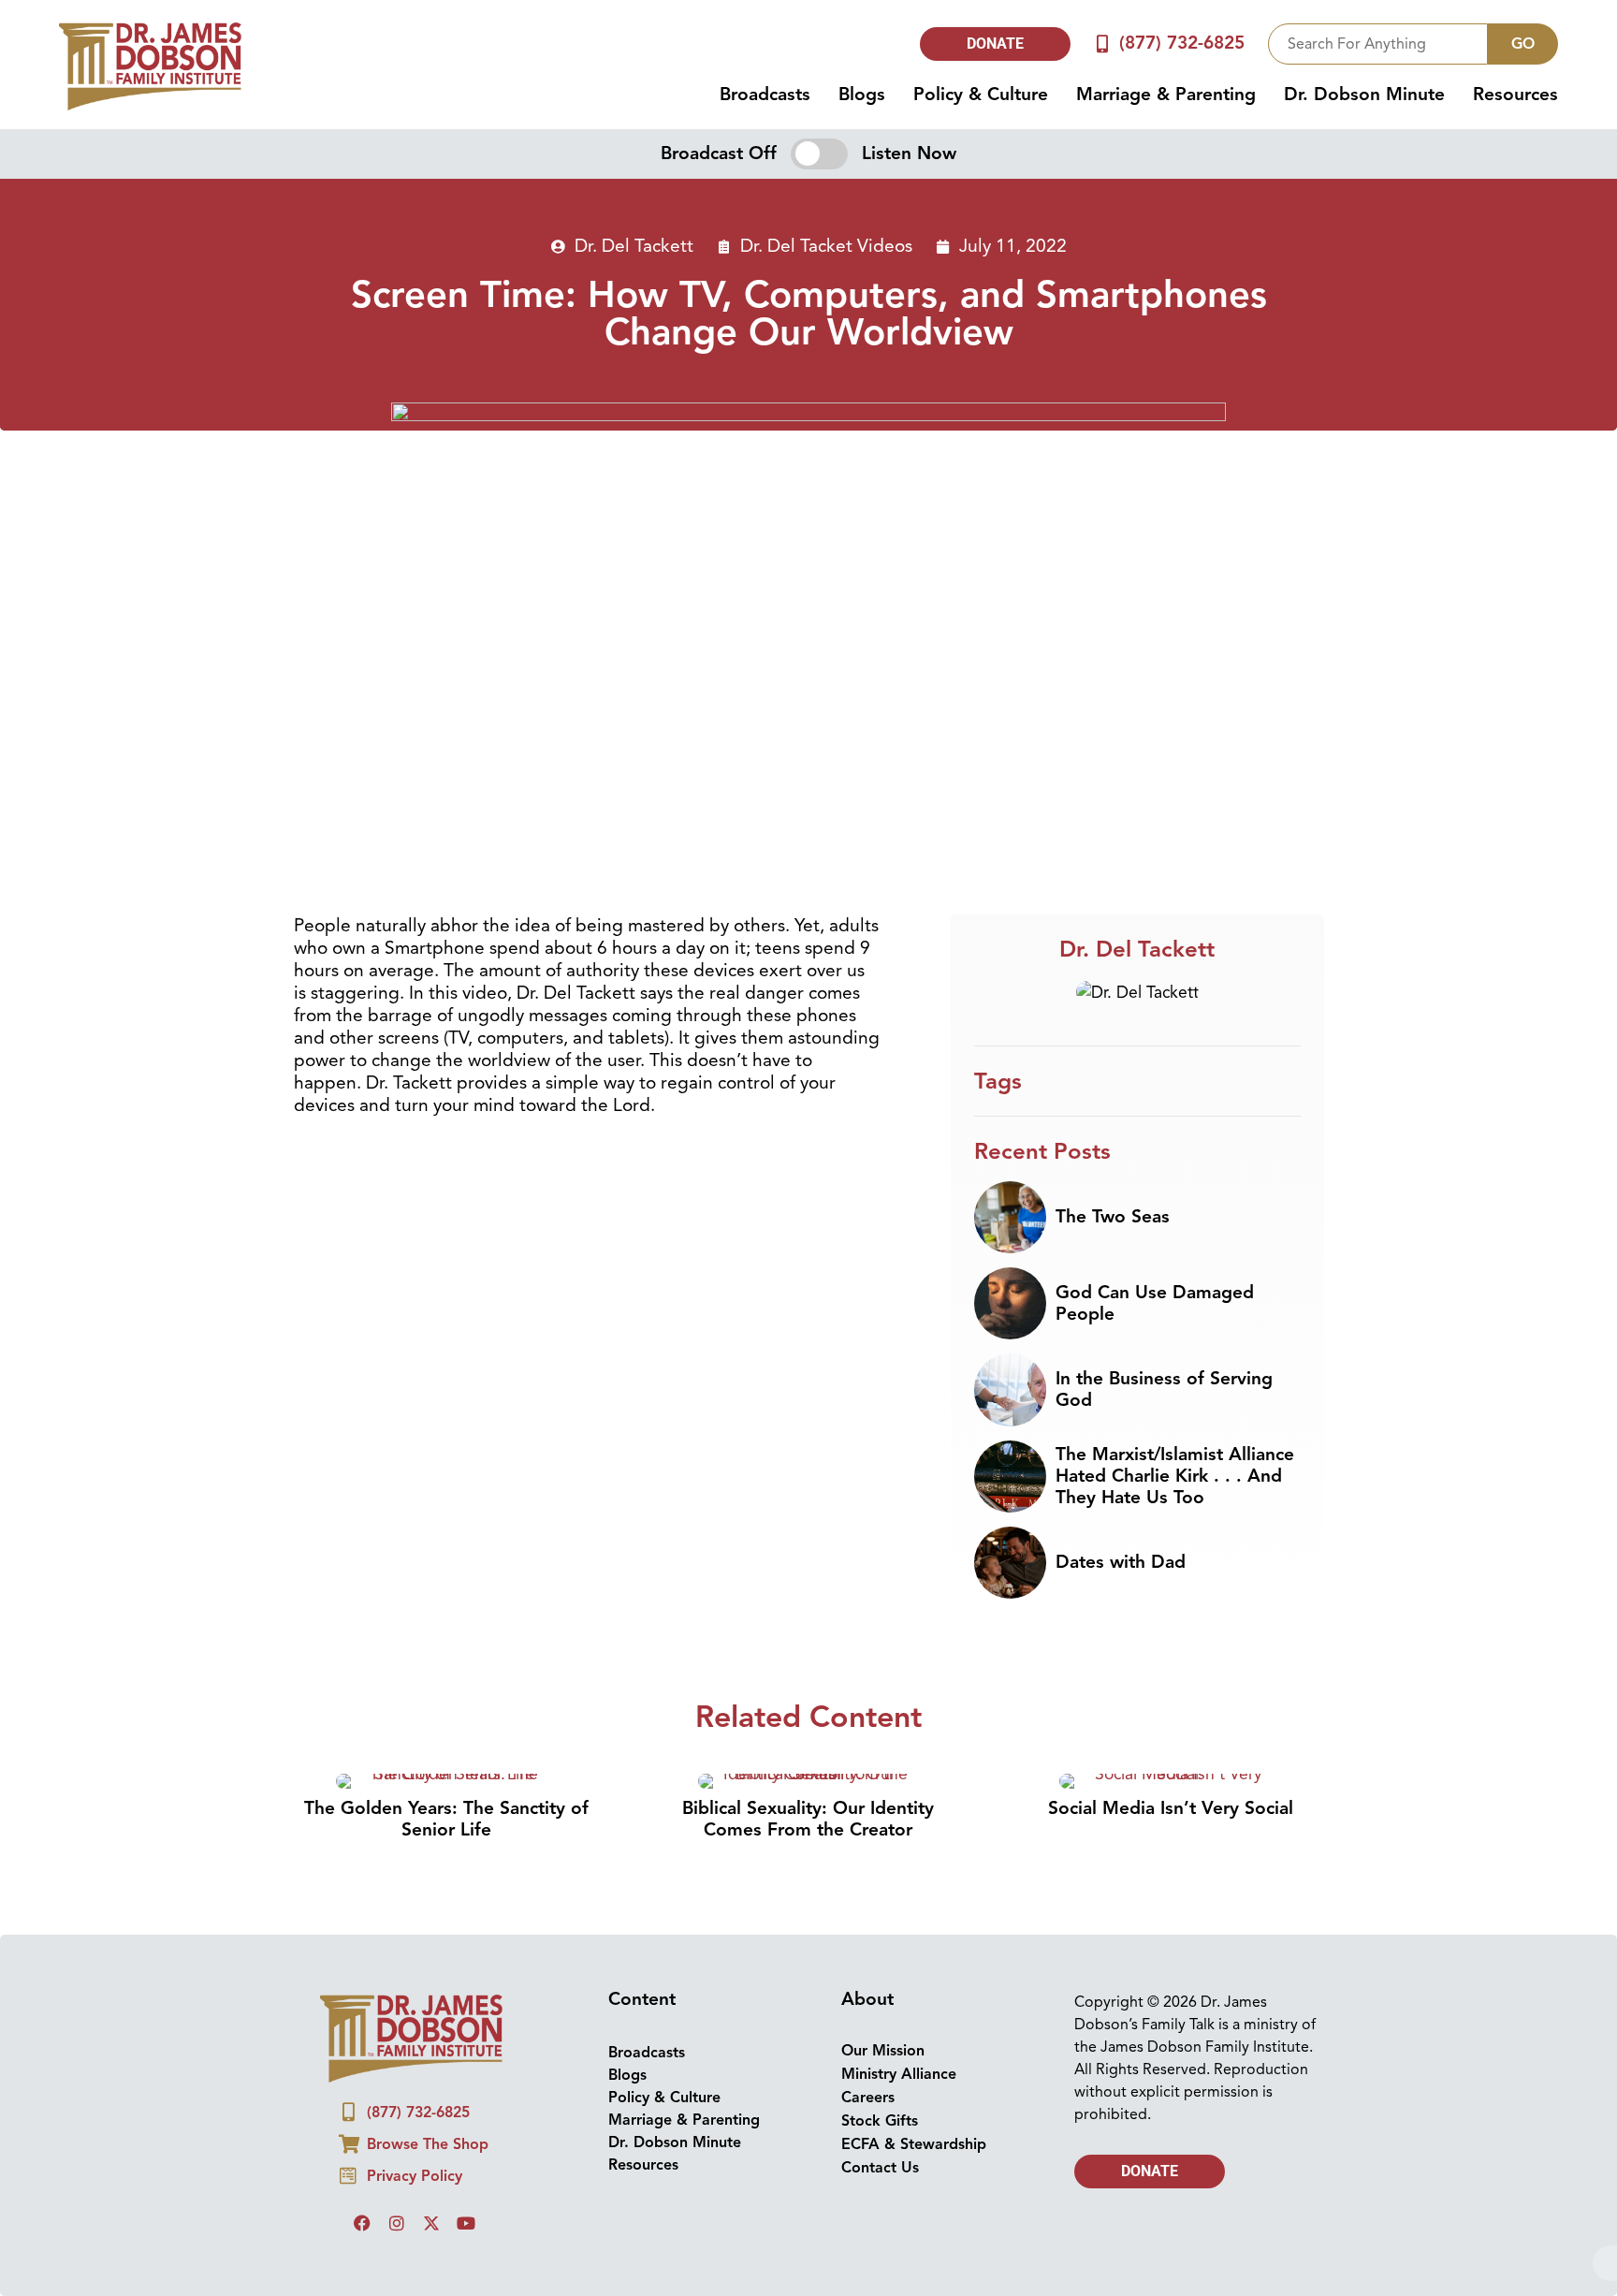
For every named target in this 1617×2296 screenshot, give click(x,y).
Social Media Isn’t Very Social (1171, 1808)
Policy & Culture (981, 95)
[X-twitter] (431, 2223)
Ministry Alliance (899, 2074)
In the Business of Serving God (1164, 1389)
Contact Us (880, 2168)
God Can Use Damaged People (1155, 1303)
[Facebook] (362, 2223)
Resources (1515, 95)
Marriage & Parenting (1166, 95)
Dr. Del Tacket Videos (826, 246)
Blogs (862, 95)
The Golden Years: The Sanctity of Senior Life (446, 1819)
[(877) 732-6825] (1103, 44)
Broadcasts (765, 95)
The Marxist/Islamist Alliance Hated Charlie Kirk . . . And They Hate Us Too (1175, 1476)
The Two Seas (1113, 1217)
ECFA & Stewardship (914, 2144)
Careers (868, 2098)
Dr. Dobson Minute (1364, 95)
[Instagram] (397, 2223)
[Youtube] (466, 2223)
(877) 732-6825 (1182, 43)
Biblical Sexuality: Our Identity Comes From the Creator (808, 1819)
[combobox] (1378, 44)
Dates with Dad (1121, 1562)
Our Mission (883, 2051)
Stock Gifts (880, 2121)
